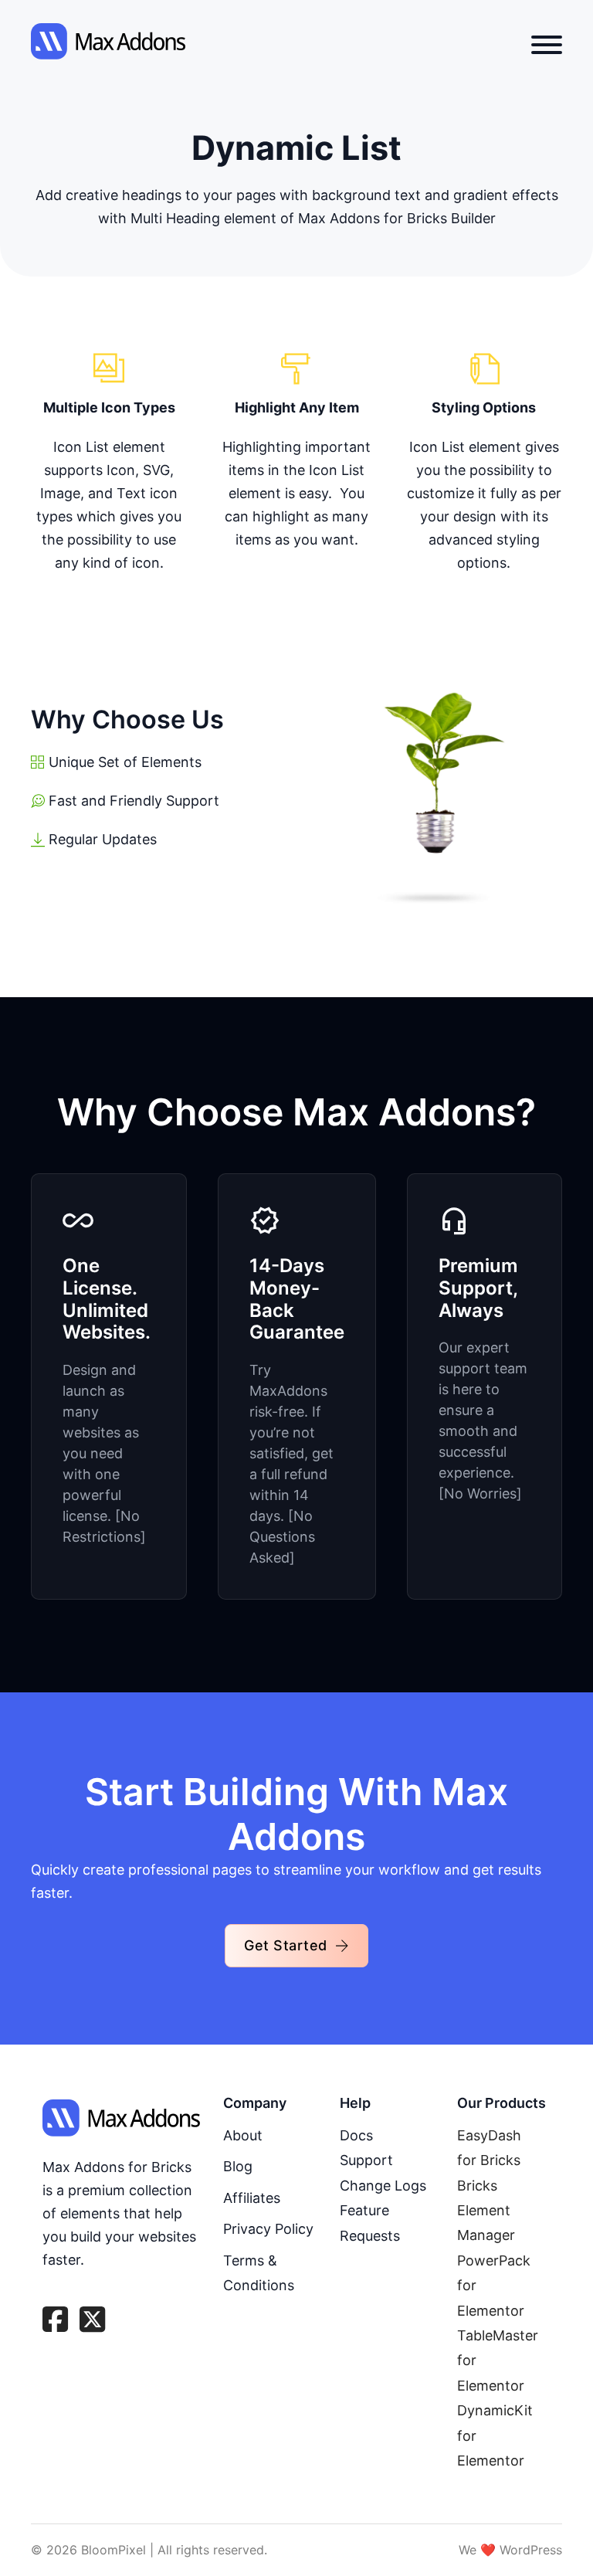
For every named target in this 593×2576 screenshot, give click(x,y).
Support (366, 2160)
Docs (356, 2135)
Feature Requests (370, 2223)
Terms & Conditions (259, 2273)
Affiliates (252, 2198)
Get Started (286, 1945)
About (243, 2135)
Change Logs (383, 2186)
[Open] (547, 45)
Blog (238, 2166)
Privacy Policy (268, 2229)
